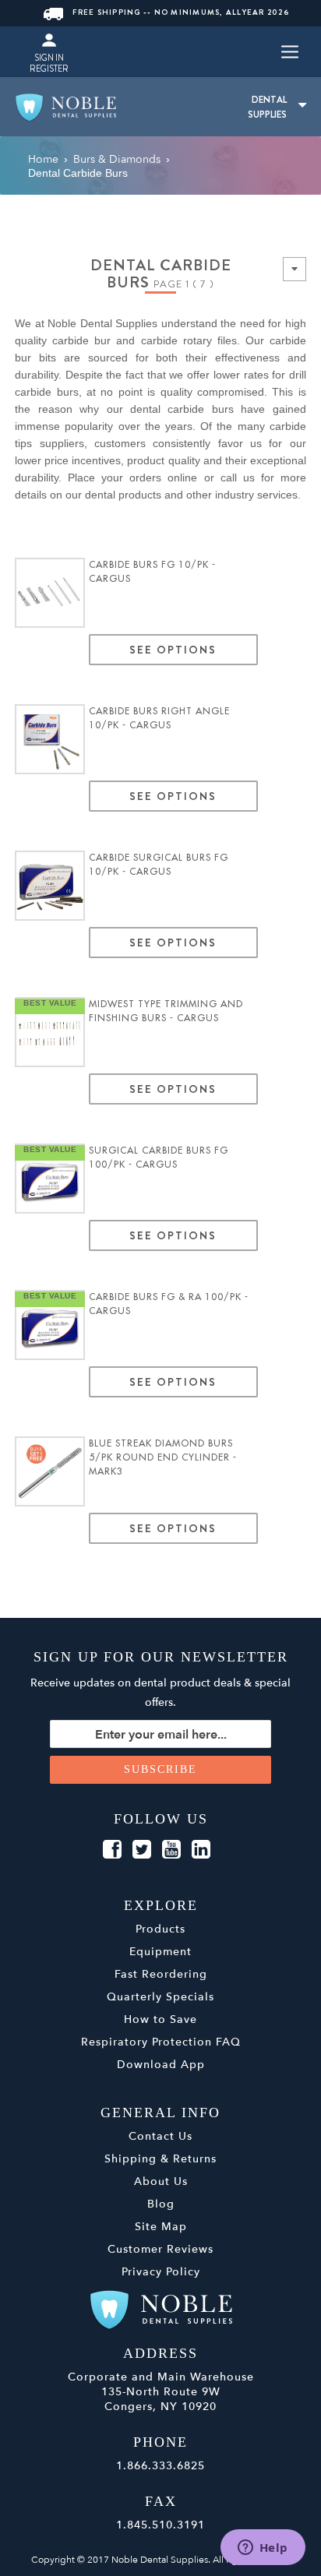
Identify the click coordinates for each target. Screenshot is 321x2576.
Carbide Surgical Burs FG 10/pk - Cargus (159, 865)
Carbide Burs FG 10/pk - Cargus (152, 572)
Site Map (161, 2227)
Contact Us (160, 2136)
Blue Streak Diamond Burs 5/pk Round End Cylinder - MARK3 (163, 1457)
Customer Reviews (160, 2249)
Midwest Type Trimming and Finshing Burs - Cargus (166, 1011)
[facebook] (112, 1850)
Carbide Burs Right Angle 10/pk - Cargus (159, 718)
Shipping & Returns (160, 2159)
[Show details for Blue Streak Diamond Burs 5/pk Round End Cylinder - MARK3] (50, 1471)
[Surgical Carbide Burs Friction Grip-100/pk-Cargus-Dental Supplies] (50, 1179)
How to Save (160, 2019)
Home (43, 159)
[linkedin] (201, 1850)
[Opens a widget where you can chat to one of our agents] (263, 2549)
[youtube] (171, 1850)
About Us (161, 2181)
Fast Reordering (161, 1974)
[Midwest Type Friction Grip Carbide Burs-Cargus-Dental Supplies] (50, 593)
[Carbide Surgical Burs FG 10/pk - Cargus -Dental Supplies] (50, 886)
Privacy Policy (161, 2272)
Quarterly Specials (160, 1997)
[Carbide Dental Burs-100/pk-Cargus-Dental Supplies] (50, 1325)
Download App (161, 2065)
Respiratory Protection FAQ (161, 2042)
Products (160, 1929)
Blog (161, 2204)
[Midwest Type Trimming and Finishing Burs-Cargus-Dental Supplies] (50, 1032)
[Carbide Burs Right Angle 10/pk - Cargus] (50, 739)
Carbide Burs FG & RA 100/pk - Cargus (169, 1304)
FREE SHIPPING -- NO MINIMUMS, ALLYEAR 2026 (181, 12)
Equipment (160, 1952)
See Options (174, 650)
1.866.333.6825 (160, 2466)
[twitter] (142, 1850)
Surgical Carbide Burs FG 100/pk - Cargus (159, 1158)
